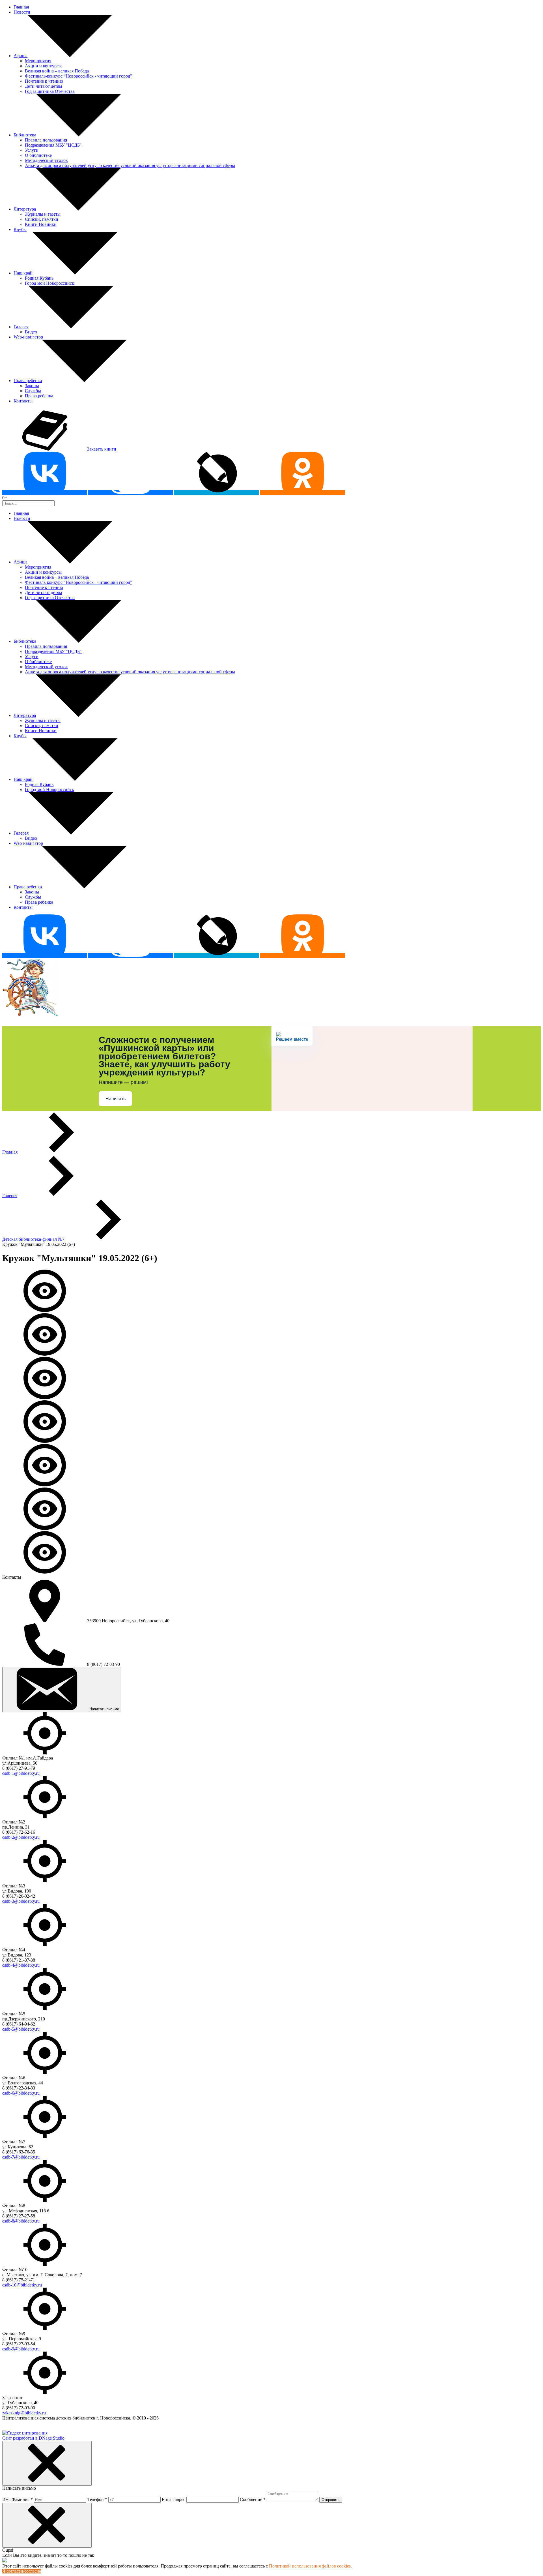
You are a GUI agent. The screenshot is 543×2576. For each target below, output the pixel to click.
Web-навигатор (28, 337)
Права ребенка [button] (28, 381)
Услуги (32, 150)
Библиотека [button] (25, 135)
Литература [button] (25, 209)
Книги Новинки (41, 224)
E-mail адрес (174, 2499)
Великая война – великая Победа (57, 71)
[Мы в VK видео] (131, 493)
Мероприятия (38, 61)
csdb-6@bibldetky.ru (21, 2093)
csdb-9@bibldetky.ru (21, 2349)
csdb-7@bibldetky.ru (21, 2157)
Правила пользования (46, 140)
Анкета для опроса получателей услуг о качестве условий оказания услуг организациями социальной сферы (130, 165)
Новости (22, 12)
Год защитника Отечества (50, 91)
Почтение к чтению (44, 81)
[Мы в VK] (45, 493)
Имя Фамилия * (18, 2499)
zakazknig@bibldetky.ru (24, 2413)
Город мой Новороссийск (49, 283)
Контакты (23, 401)
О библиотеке (38, 155)
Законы (32, 386)
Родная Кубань (39, 278)
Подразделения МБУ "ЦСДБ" (53, 145)
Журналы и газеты (43, 214)
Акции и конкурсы (43, 66)
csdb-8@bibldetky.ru (21, 2221)
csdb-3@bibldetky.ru (21, 1901)
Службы (33, 391)
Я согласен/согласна (22, 2571)
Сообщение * (253, 2499)
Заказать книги (102, 449)
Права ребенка (39, 396)
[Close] (47, 2463)
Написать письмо (104, 1709)
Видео (31, 332)
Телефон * (97, 2499)
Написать (116, 1099)
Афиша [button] (21, 56)
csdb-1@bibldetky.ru (21, 1773)
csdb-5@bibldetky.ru (21, 2029)
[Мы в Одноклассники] (303, 493)
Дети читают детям (43, 86)
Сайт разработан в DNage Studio (33, 2438)
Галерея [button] (21, 327)
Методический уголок (46, 160)
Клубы (20, 229)
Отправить (331, 2500)
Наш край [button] (23, 273)
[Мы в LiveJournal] (217, 493)
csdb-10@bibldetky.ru (22, 2285)
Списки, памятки (42, 219)
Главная (21, 7)
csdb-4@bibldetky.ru (21, 1965)
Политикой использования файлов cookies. (310, 2566)
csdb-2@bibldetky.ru (21, 1837)
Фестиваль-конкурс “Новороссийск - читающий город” (78, 76)
